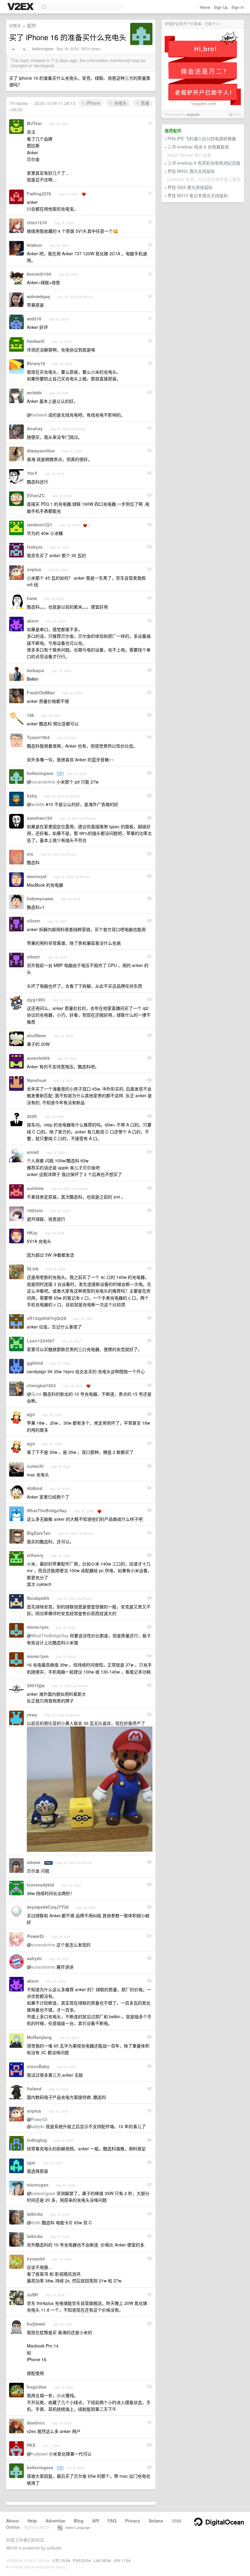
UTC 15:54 (61, 2560)
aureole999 (38, 1058)
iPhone (93, 103)
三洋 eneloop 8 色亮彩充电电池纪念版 (204, 163)
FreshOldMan (41, 693)
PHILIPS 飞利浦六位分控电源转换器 (202, 138)
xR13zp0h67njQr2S (46, 1318)
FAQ (112, 2521)
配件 (32, 25)
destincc (36, 2423)
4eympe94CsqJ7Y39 (48, 1907)
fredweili (36, 341)
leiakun (34, 245)
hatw (32, 598)
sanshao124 (39, 818)
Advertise (55, 2521)
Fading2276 (39, 194)
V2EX (15, 25)
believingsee (43, 49)
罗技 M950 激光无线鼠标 (191, 171)
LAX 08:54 (102, 2560)
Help (32, 2521)
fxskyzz (35, 547)
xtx (30, 854)
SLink (33, 1269)
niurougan (38, 2185)
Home (205, 7)
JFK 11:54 (122, 2560)
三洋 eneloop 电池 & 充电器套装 (198, 147)
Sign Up (221, 7)
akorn (33, 621)
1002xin (35, 1210)
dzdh (32, 1116)
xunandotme (43, 782)
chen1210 (37, 222)
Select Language (76, 2527)
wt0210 (34, 319)
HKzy (32, 1233)
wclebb (34, 393)
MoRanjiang (39, 2037)
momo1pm (38, 1627)
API (96, 2521)
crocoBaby (38, 2066)
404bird (35, 1488)
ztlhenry (35, 1555)
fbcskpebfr (38, 1598)
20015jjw (36, 1685)
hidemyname (40, 899)
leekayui (36, 670)
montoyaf (37, 876)
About (12, 2521)
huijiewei (36, 2324)
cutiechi (35, 1466)
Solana (156, 2521)
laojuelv (193, 114)
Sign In (238, 7)
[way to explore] (21, 7)
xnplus (34, 569)
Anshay (35, 428)
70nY (32, 473)
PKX (31, 2445)
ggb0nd (35, 1363)
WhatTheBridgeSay (47, 1510)
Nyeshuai (37, 1080)
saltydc (34, 1958)
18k (30, 715)
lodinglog (37, 2140)
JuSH (32, 2295)
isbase (34, 1862)
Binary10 (36, 363)
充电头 (120, 103)
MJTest (34, 123)
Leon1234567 (41, 1341)
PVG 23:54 (82, 2560)
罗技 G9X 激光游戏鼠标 (190, 187)
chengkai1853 (41, 1385)
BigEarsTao (39, 1533)
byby (32, 796)
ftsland (34, 2089)
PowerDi (35, 1936)
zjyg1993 (36, 1000)
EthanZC (36, 495)
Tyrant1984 (38, 737)
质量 (145, 103)
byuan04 (36, 2259)
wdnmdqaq (38, 296)
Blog (79, 2521)
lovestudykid (40, 1885)
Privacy (133, 2521)
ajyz (31, 1414)
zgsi (31, 2162)
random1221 (40, 525)
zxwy (32, 1715)
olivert (33, 921)
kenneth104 (39, 274)
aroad (33, 1152)
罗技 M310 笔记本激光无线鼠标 (198, 195)
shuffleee (36, 1035)
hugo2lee (37, 2387)
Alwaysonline (41, 451)
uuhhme (35, 1188)
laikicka (35, 2214)
